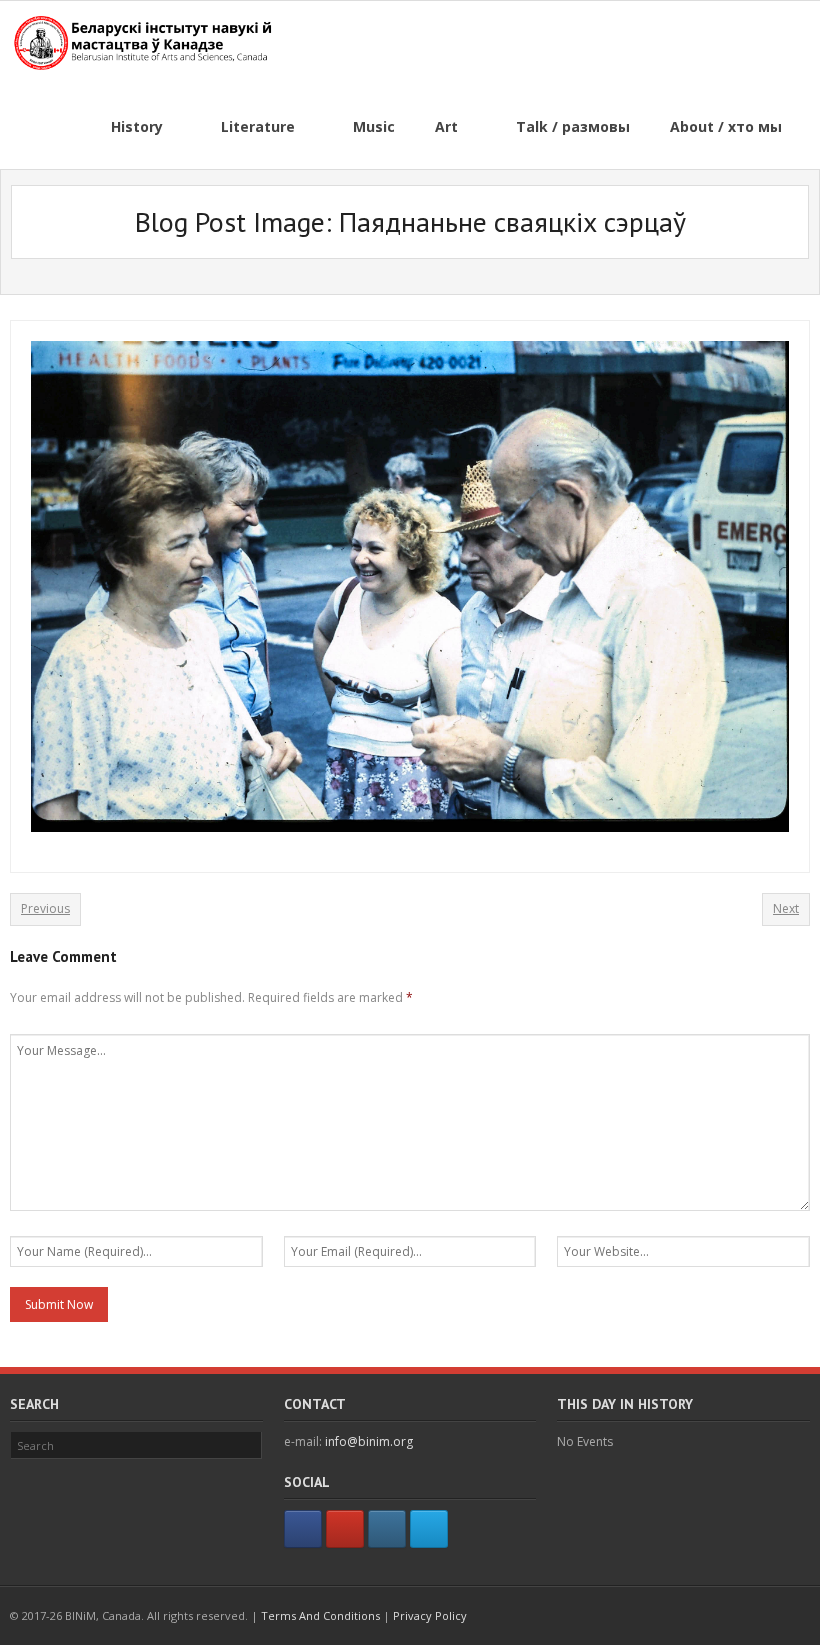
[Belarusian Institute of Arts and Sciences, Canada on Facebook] (303, 1529)
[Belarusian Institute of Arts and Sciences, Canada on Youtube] (345, 1529)
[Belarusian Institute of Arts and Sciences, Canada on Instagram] (387, 1529)
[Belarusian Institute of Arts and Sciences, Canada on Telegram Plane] (429, 1529)
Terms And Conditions (320, 1615)
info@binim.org (369, 1441)
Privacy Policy (430, 1615)
